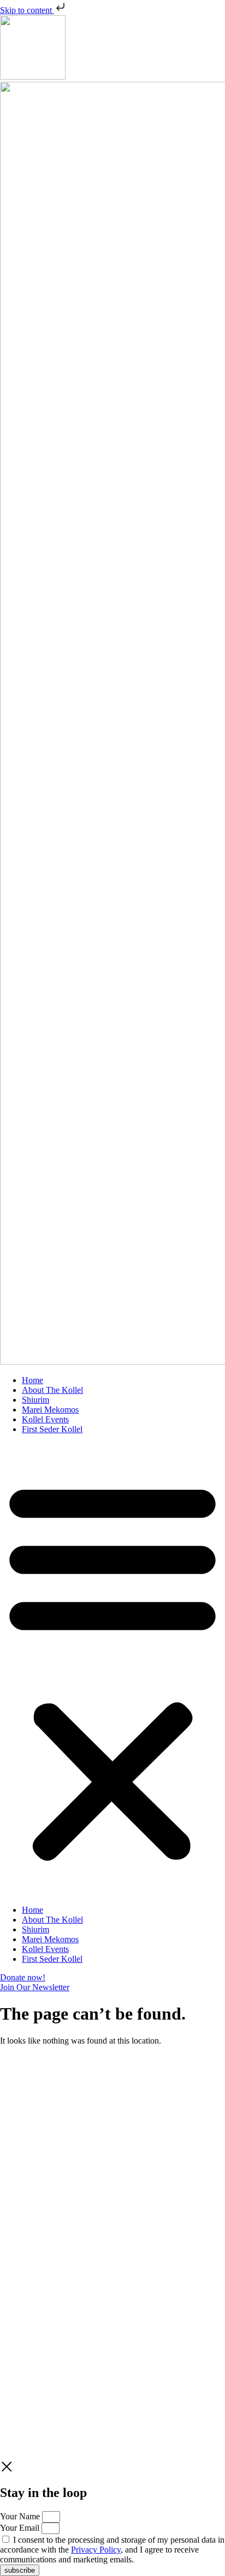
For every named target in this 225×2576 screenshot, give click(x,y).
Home (32, 1380)
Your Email (21, 2528)
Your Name (21, 2516)
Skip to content (27, 10)
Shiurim (35, 1400)
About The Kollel (52, 1390)
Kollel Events (45, 1419)
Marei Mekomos (50, 1410)
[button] (112, 1670)
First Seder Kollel (52, 1429)
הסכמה (12, 2143)
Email (11, 2132)
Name (11, 2121)
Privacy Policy (96, 2164)
